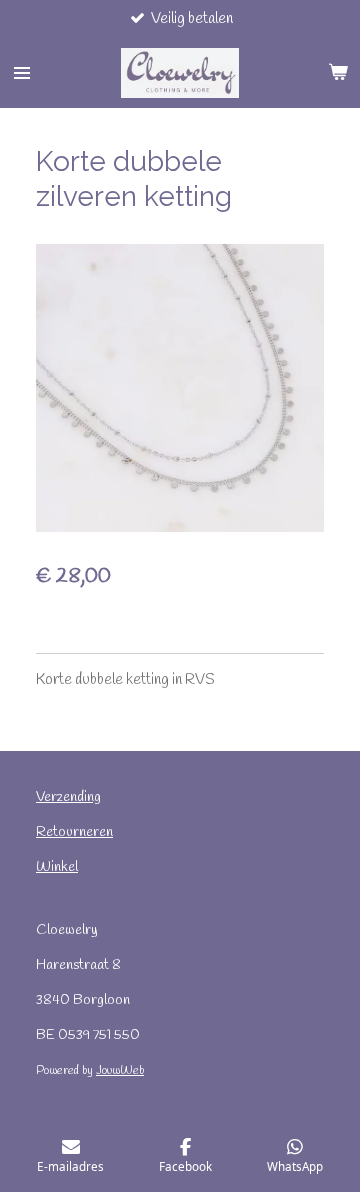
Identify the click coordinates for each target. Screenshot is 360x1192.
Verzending (68, 797)
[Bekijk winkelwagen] (338, 73)
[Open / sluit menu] (22, 73)
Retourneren (74, 832)
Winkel (57, 867)
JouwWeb (120, 1071)
